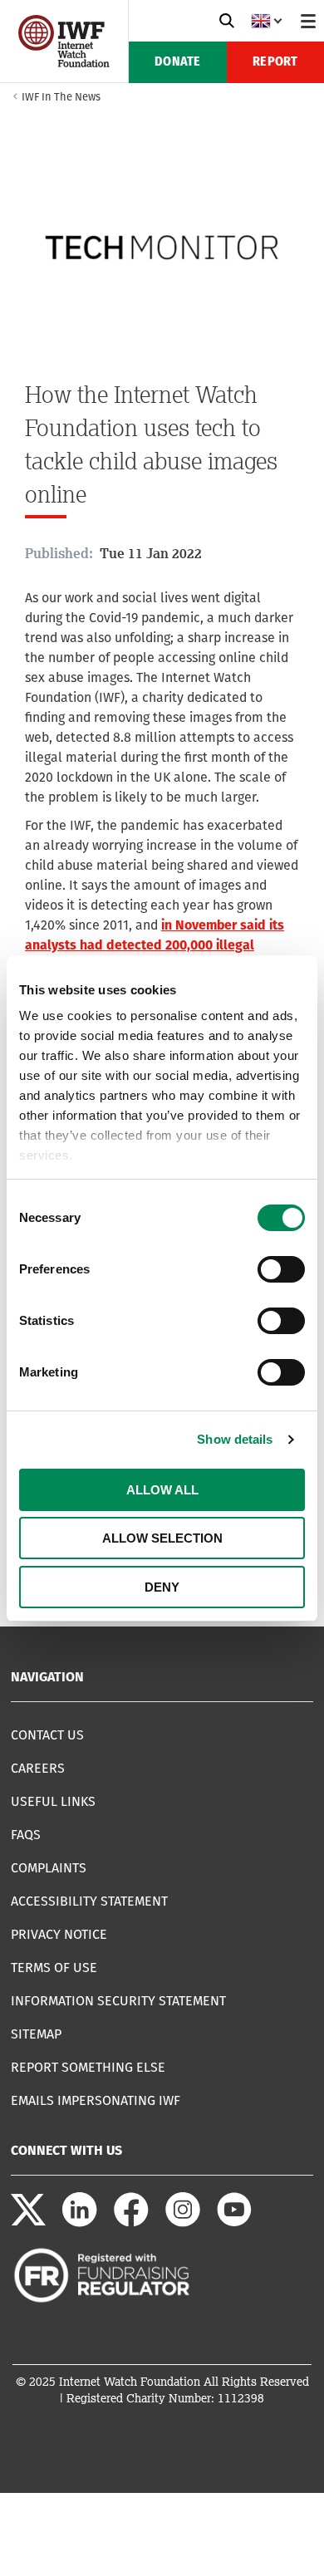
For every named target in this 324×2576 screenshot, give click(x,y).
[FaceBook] (131, 2223)
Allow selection (162, 1538)
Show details (235, 1439)
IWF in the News (61, 97)
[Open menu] (308, 21)
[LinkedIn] (80, 2223)
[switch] (281, 1269)
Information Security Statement (118, 2001)
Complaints (49, 1868)
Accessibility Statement (89, 1901)
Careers (38, 1768)
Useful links (53, 1801)
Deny (162, 1587)
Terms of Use (54, 1968)
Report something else (88, 2067)
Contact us (47, 1735)
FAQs (26, 1835)
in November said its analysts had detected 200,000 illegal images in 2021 (155, 945)
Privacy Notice (59, 1934)
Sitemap (36, 2034)
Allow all (162, 1490)
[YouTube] (234, 2223)
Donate (177, 62)
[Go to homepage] (64, 63)
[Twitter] (28, 2223)
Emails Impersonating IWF (96, 2100)
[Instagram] (183, 2223)
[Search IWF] (227, 21)
